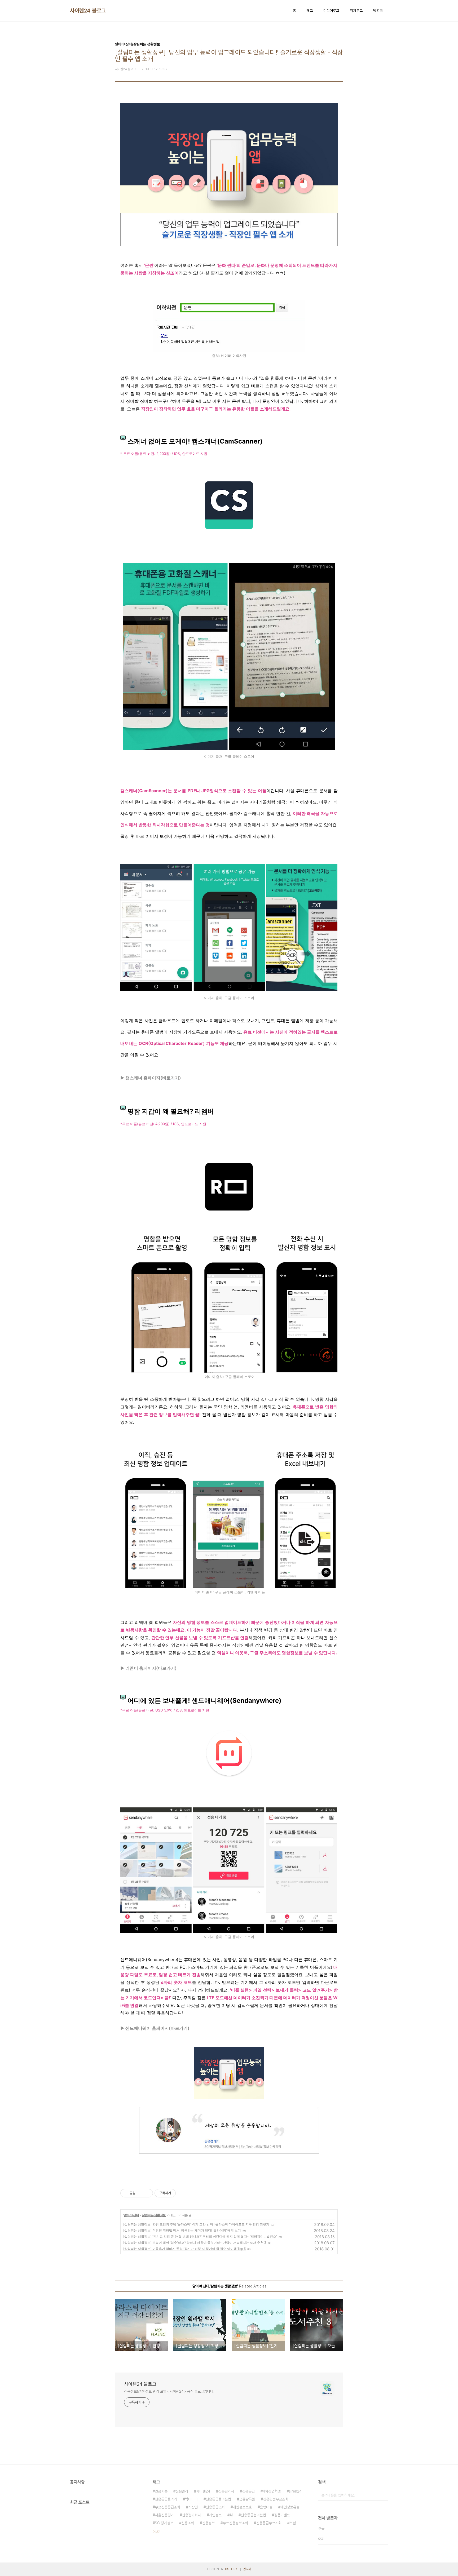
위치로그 (356, 11)
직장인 (193, 2507)
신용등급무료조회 (269, 2523)
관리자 (247, 2569)
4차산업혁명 (272, 2491)
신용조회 (188, 2523)
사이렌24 (203, 2491)
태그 (310, 11)
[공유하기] (140, 2193)
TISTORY (231, 2569)
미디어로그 (331, 11)
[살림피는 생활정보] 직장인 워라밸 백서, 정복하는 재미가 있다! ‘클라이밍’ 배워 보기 (182, 2230)
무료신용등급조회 (168, 2507)
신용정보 (208, 2523)
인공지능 (161, 2491)
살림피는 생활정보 (154, 2215)
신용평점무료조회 (276, 2499)
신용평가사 (226, 2491)
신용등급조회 (215, 2507)
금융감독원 (247, 2499)
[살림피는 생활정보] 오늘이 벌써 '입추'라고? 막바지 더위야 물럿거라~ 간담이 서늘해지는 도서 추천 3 (195, 2243)
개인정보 (215, 2515)
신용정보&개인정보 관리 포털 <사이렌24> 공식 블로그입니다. (169, 2391)
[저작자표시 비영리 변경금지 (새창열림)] (183, 2193)
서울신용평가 (164, 2515)
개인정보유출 (290, 2507)
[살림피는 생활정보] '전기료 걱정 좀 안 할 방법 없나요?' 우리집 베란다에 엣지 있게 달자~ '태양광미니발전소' (200, 2236)
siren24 (295, 2491)
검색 (383, 2495)
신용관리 (182, 2491)
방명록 (378, 11)
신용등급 (248, 2491)
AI (231, 2515)
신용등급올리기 (166, 2499)
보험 (293, 2523)
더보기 (157, 2532)
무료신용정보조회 (235, 2523)
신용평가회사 (191, 2515)
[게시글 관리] (147, 2193)
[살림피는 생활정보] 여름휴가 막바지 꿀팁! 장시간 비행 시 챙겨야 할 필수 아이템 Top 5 (184, 2249)
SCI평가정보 (164, 2523)
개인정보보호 (242, 2507)
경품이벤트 (282, 2515)
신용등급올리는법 (218, 2499)
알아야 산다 (131, 2215)
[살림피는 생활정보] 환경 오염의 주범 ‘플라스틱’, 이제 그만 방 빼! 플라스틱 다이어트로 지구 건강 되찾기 (196, 2224)
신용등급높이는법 (253, 2515)
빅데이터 (191, 2499)
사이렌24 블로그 (88, 11)
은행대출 (266, 2507)
